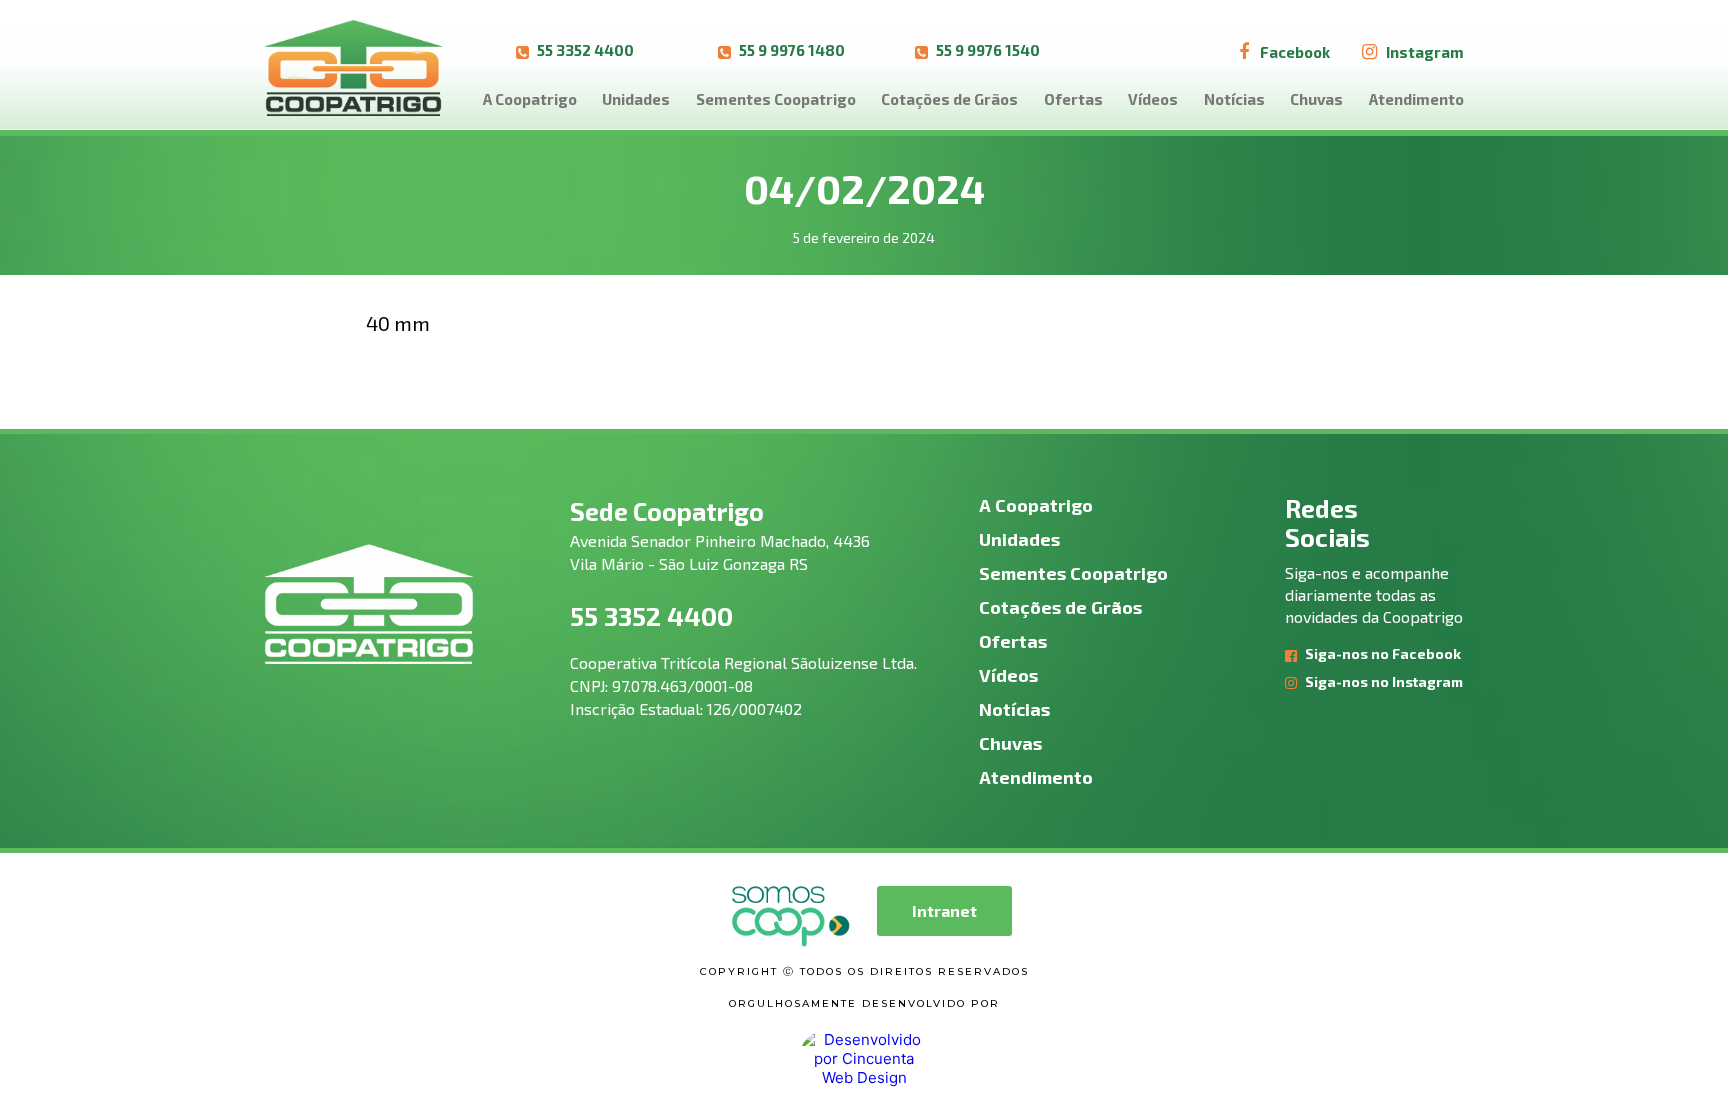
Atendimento (1416, 99)
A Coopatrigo (530, 99)
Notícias (1234, 99)
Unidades (636, 99)
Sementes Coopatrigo (776, 99)
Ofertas (1073, 99)
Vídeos (1153, 99)
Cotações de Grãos (949, 99)
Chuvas (1316, 99)
